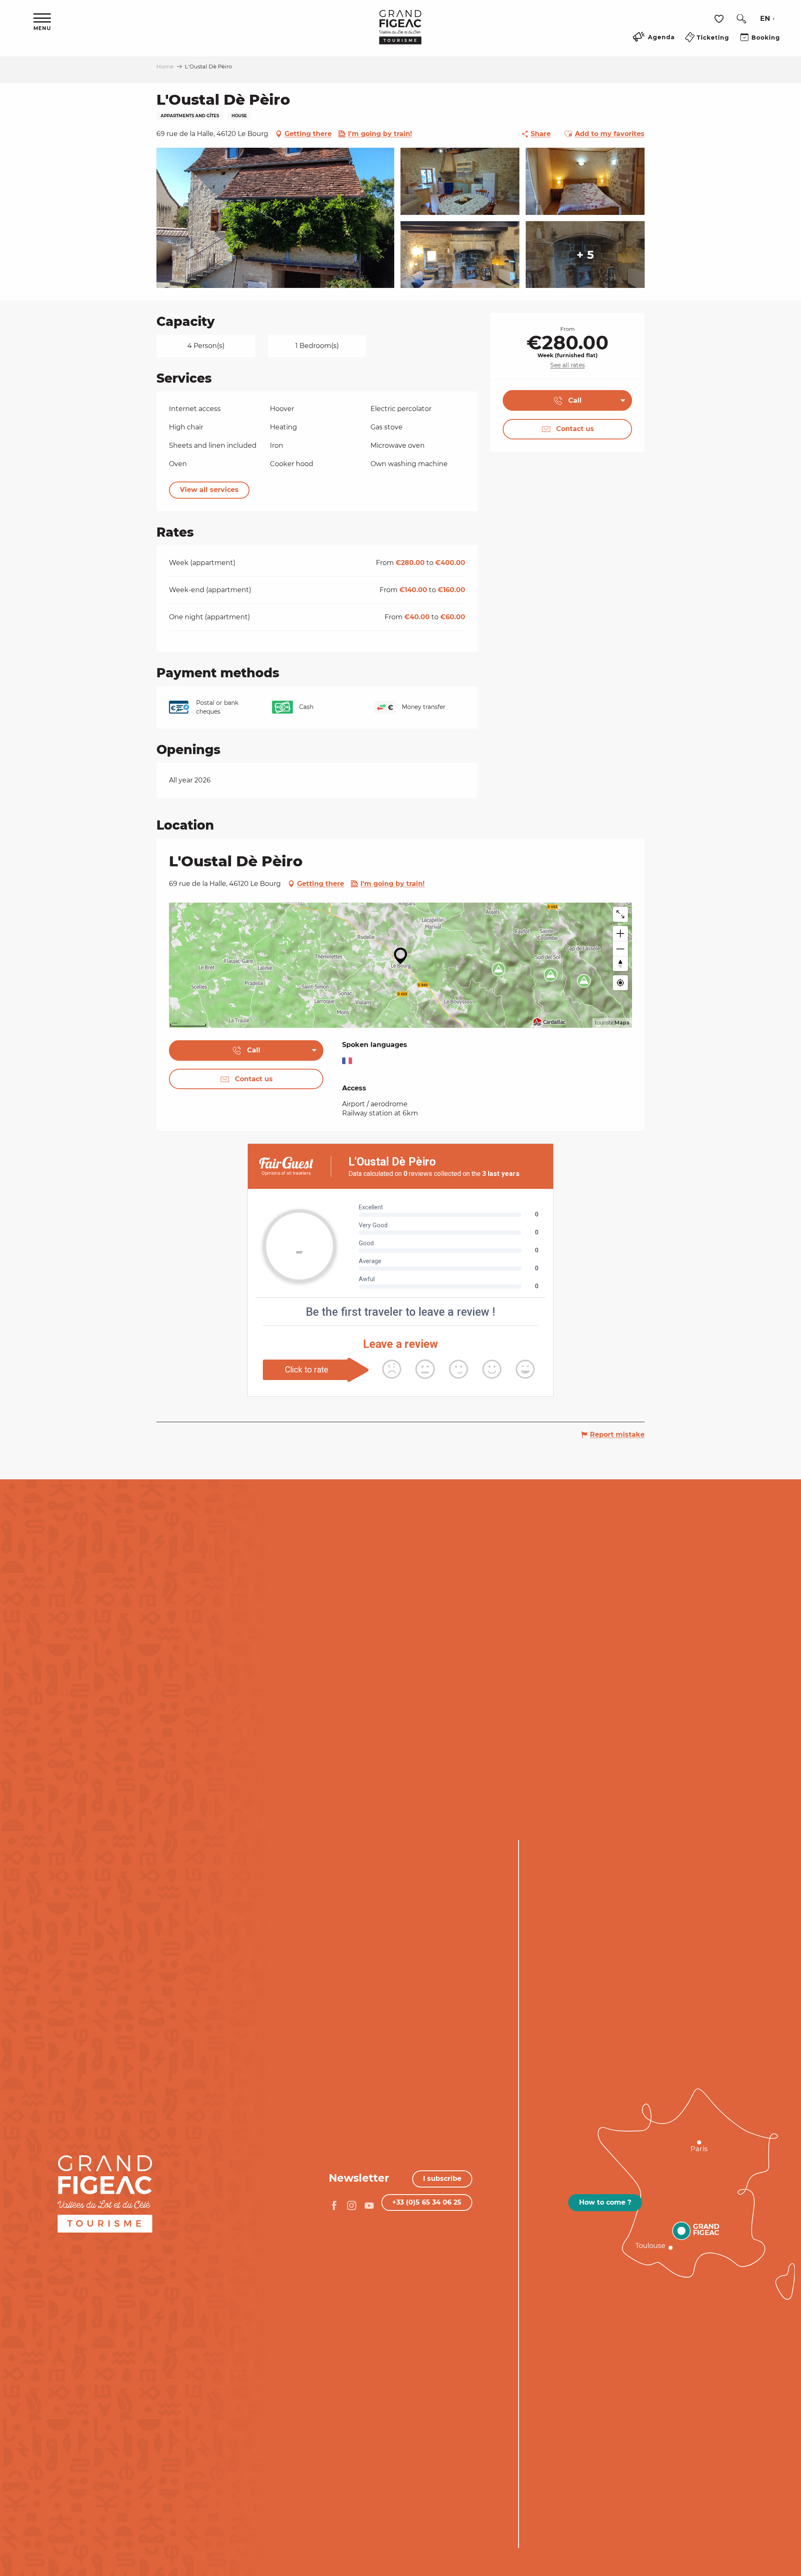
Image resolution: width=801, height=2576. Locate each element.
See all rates (568, 365)
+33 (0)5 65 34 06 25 (427, 2202)
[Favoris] (720, 19)
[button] (741, 19)
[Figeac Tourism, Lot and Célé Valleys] (400, 33)
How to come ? (605, 2202)
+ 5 (585, 255)
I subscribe (442, 2179)
